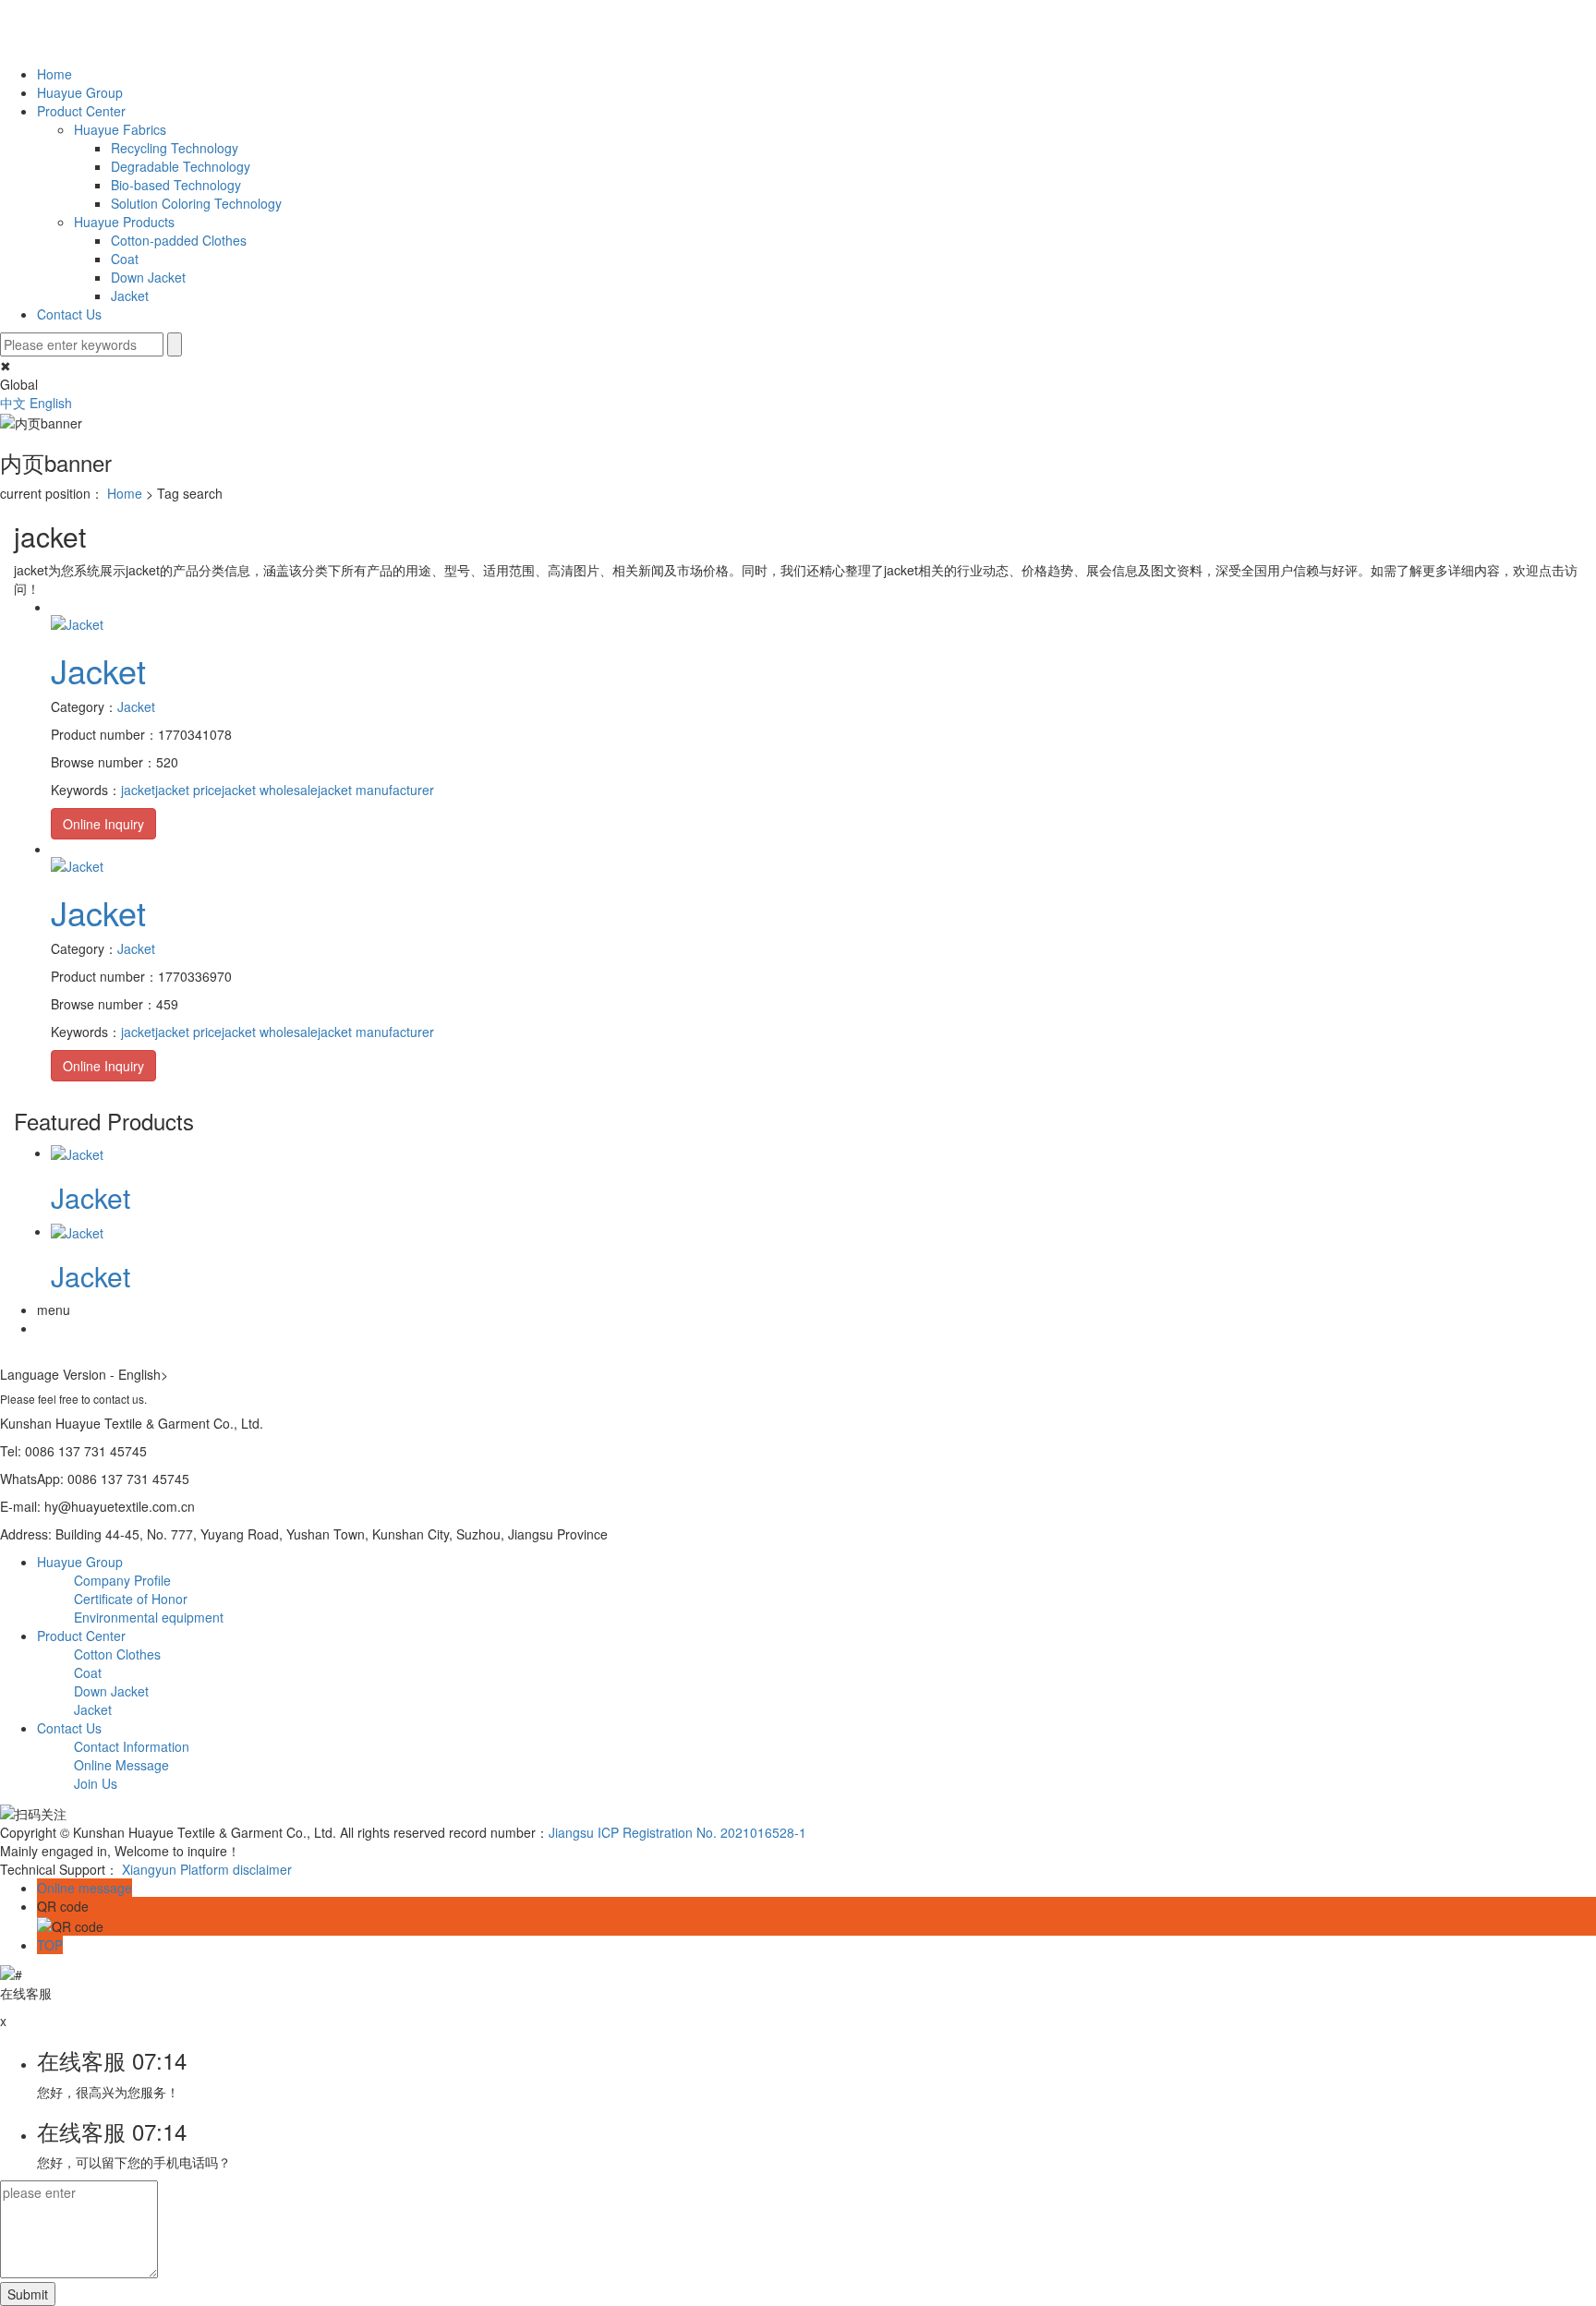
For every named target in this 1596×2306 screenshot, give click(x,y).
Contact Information (132, 1746)
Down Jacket (148, 277)
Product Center (81, 111)
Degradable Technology (181, 166)
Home (54, 74)
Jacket (130, 296)
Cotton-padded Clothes (179, 240)
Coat (125, 259)
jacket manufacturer (376, 790)
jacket (138, 790)
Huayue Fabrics (120, 129)
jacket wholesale (270, 790)
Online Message (121, 1765)
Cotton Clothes (117, 1654)
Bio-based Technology (176, 185)
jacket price (188, 790)
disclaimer (262, 1869)
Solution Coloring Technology (196, 203)
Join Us (96, 1783)
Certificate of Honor (131, 1599)
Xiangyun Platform (175, 1869)
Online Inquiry (103, 824)
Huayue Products (124, 222)
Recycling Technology (175, 148)
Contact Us (69, 314)
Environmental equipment (149, 1617)
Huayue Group (80, 92)
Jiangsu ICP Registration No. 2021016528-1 (677, 1832)
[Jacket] (77, 622)
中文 (15, 403)
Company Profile (122, 1580)
